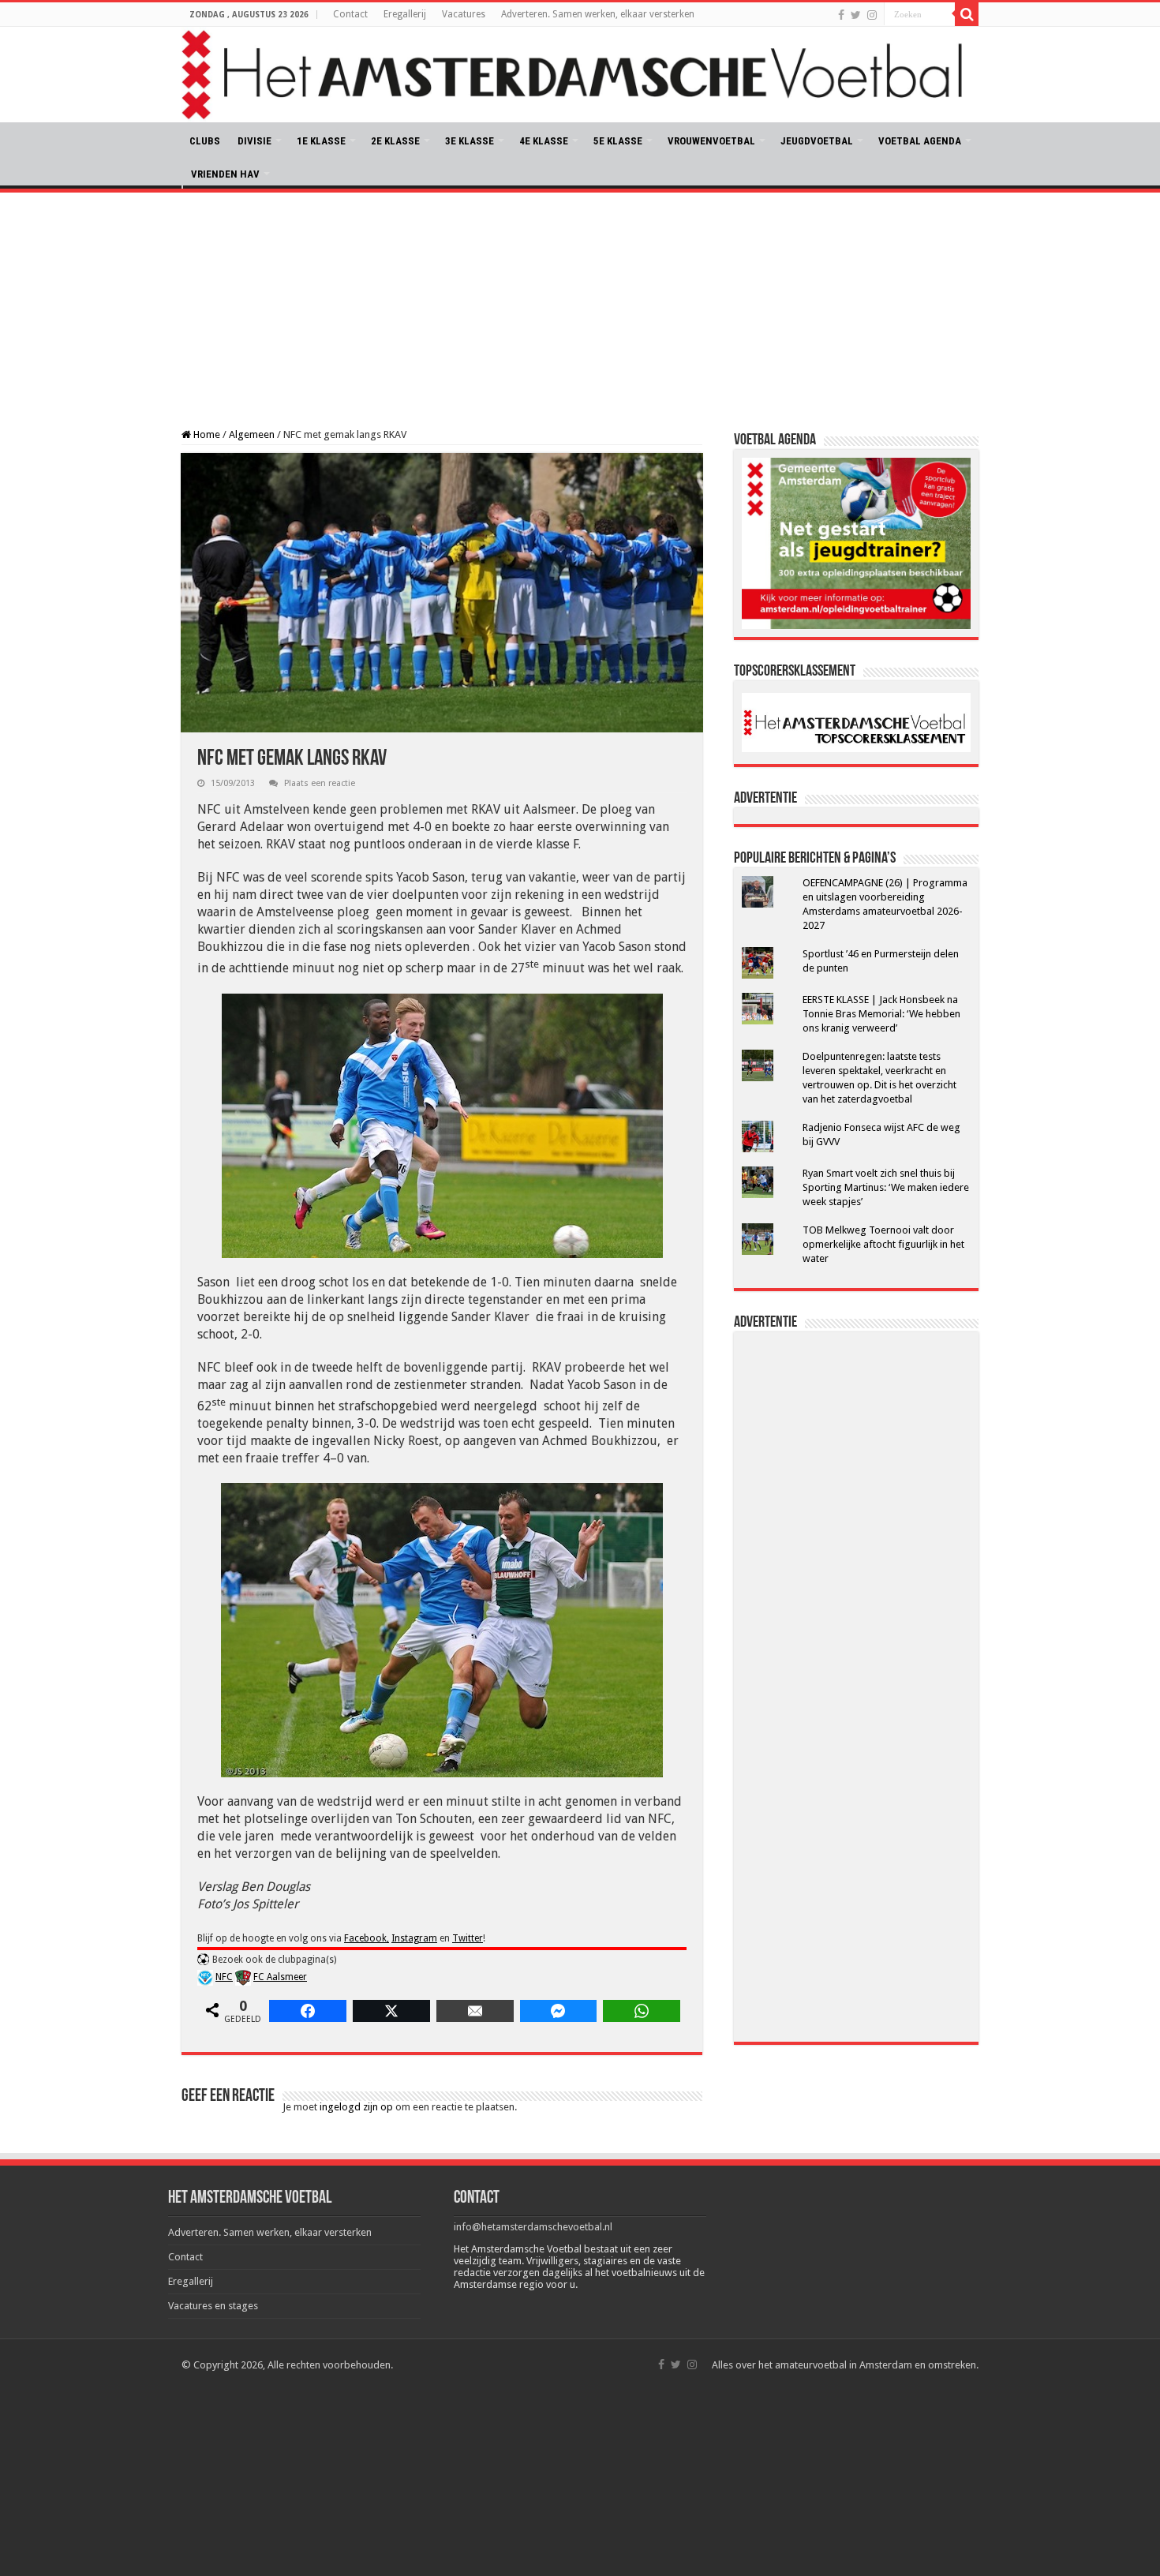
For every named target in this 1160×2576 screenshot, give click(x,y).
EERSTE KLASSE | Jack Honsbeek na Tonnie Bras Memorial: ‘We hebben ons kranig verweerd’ (881, 1014)
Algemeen (252, 434)
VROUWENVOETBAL (711, 141)
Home (206, 434)
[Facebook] (841, 15)
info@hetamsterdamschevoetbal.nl (533, 2227)
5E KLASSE (618, 141)
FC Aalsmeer (280, 1977)
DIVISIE (254, 141)
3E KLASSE (470, 141)
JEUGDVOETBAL (817, 141)
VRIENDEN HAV (225, 174)
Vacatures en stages (213, 2306)
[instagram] (872, 15)
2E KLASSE (395, 141)
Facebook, (367, 1938)
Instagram (414, 1938)
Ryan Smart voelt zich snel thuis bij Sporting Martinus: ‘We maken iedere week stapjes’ (886, 1187)
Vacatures (464, 14)
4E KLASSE (544, 141)
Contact (350, 14)
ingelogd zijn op (356, 2107)
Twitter (468, 1938)
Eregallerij (405, 14)
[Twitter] (856, 15)
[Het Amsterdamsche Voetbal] (580, 75)
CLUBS (205, 141)
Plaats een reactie (320, 783)
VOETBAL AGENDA (920, 141)
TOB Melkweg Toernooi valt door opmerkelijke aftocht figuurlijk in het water (883, 1244)
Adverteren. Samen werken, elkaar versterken (598, 14)
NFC (224, 1977)
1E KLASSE (321, 141)
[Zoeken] (967, 14)
